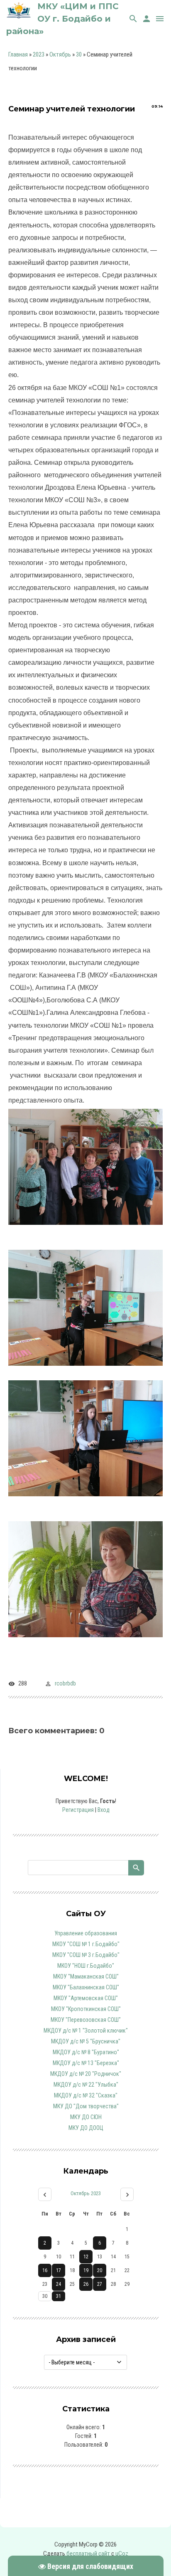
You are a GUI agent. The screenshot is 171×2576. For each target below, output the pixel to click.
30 (79, 54)
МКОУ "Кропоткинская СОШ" (86, 2009)
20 (100, 2270)
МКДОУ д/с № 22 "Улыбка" (86, 2085)
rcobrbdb (65, 1683)
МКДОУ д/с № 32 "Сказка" (86, 2095)
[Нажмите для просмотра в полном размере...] (85, 1231)
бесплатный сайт (88, 2554)
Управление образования (86, 1933)
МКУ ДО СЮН (86, 2117)
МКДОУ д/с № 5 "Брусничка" (86, 2041)
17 (59, 2270)
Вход (104, 1810)
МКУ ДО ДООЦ (86, 2128)
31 (59, 2296)
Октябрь (60, 54)
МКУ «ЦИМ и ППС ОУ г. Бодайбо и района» (62, 19)
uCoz (122, 2554)
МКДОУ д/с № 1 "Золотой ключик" (86, 2031)
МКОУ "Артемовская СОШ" (86, 1998)
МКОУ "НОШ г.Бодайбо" (86, 1966)
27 (100, 2284)
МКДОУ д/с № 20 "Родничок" (86, 2074)
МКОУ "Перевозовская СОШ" (86, 2020)
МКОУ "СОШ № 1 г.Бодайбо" (86, 1944)
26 (86, 2284)
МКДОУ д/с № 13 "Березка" (86, 2063)
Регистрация (78, 1810)
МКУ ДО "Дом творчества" (86, 2106)
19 (86, 2270)
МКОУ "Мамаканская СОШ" (86, 1976)
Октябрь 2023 (86, 2193)
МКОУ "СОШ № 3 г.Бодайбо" (86, 1955)
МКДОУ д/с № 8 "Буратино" (86, 2052)
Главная (18, 54)
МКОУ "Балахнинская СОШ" (86, 1987)
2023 (39, 54)
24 (59, 2284)
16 (45, 2270)
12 (86, 2257)
